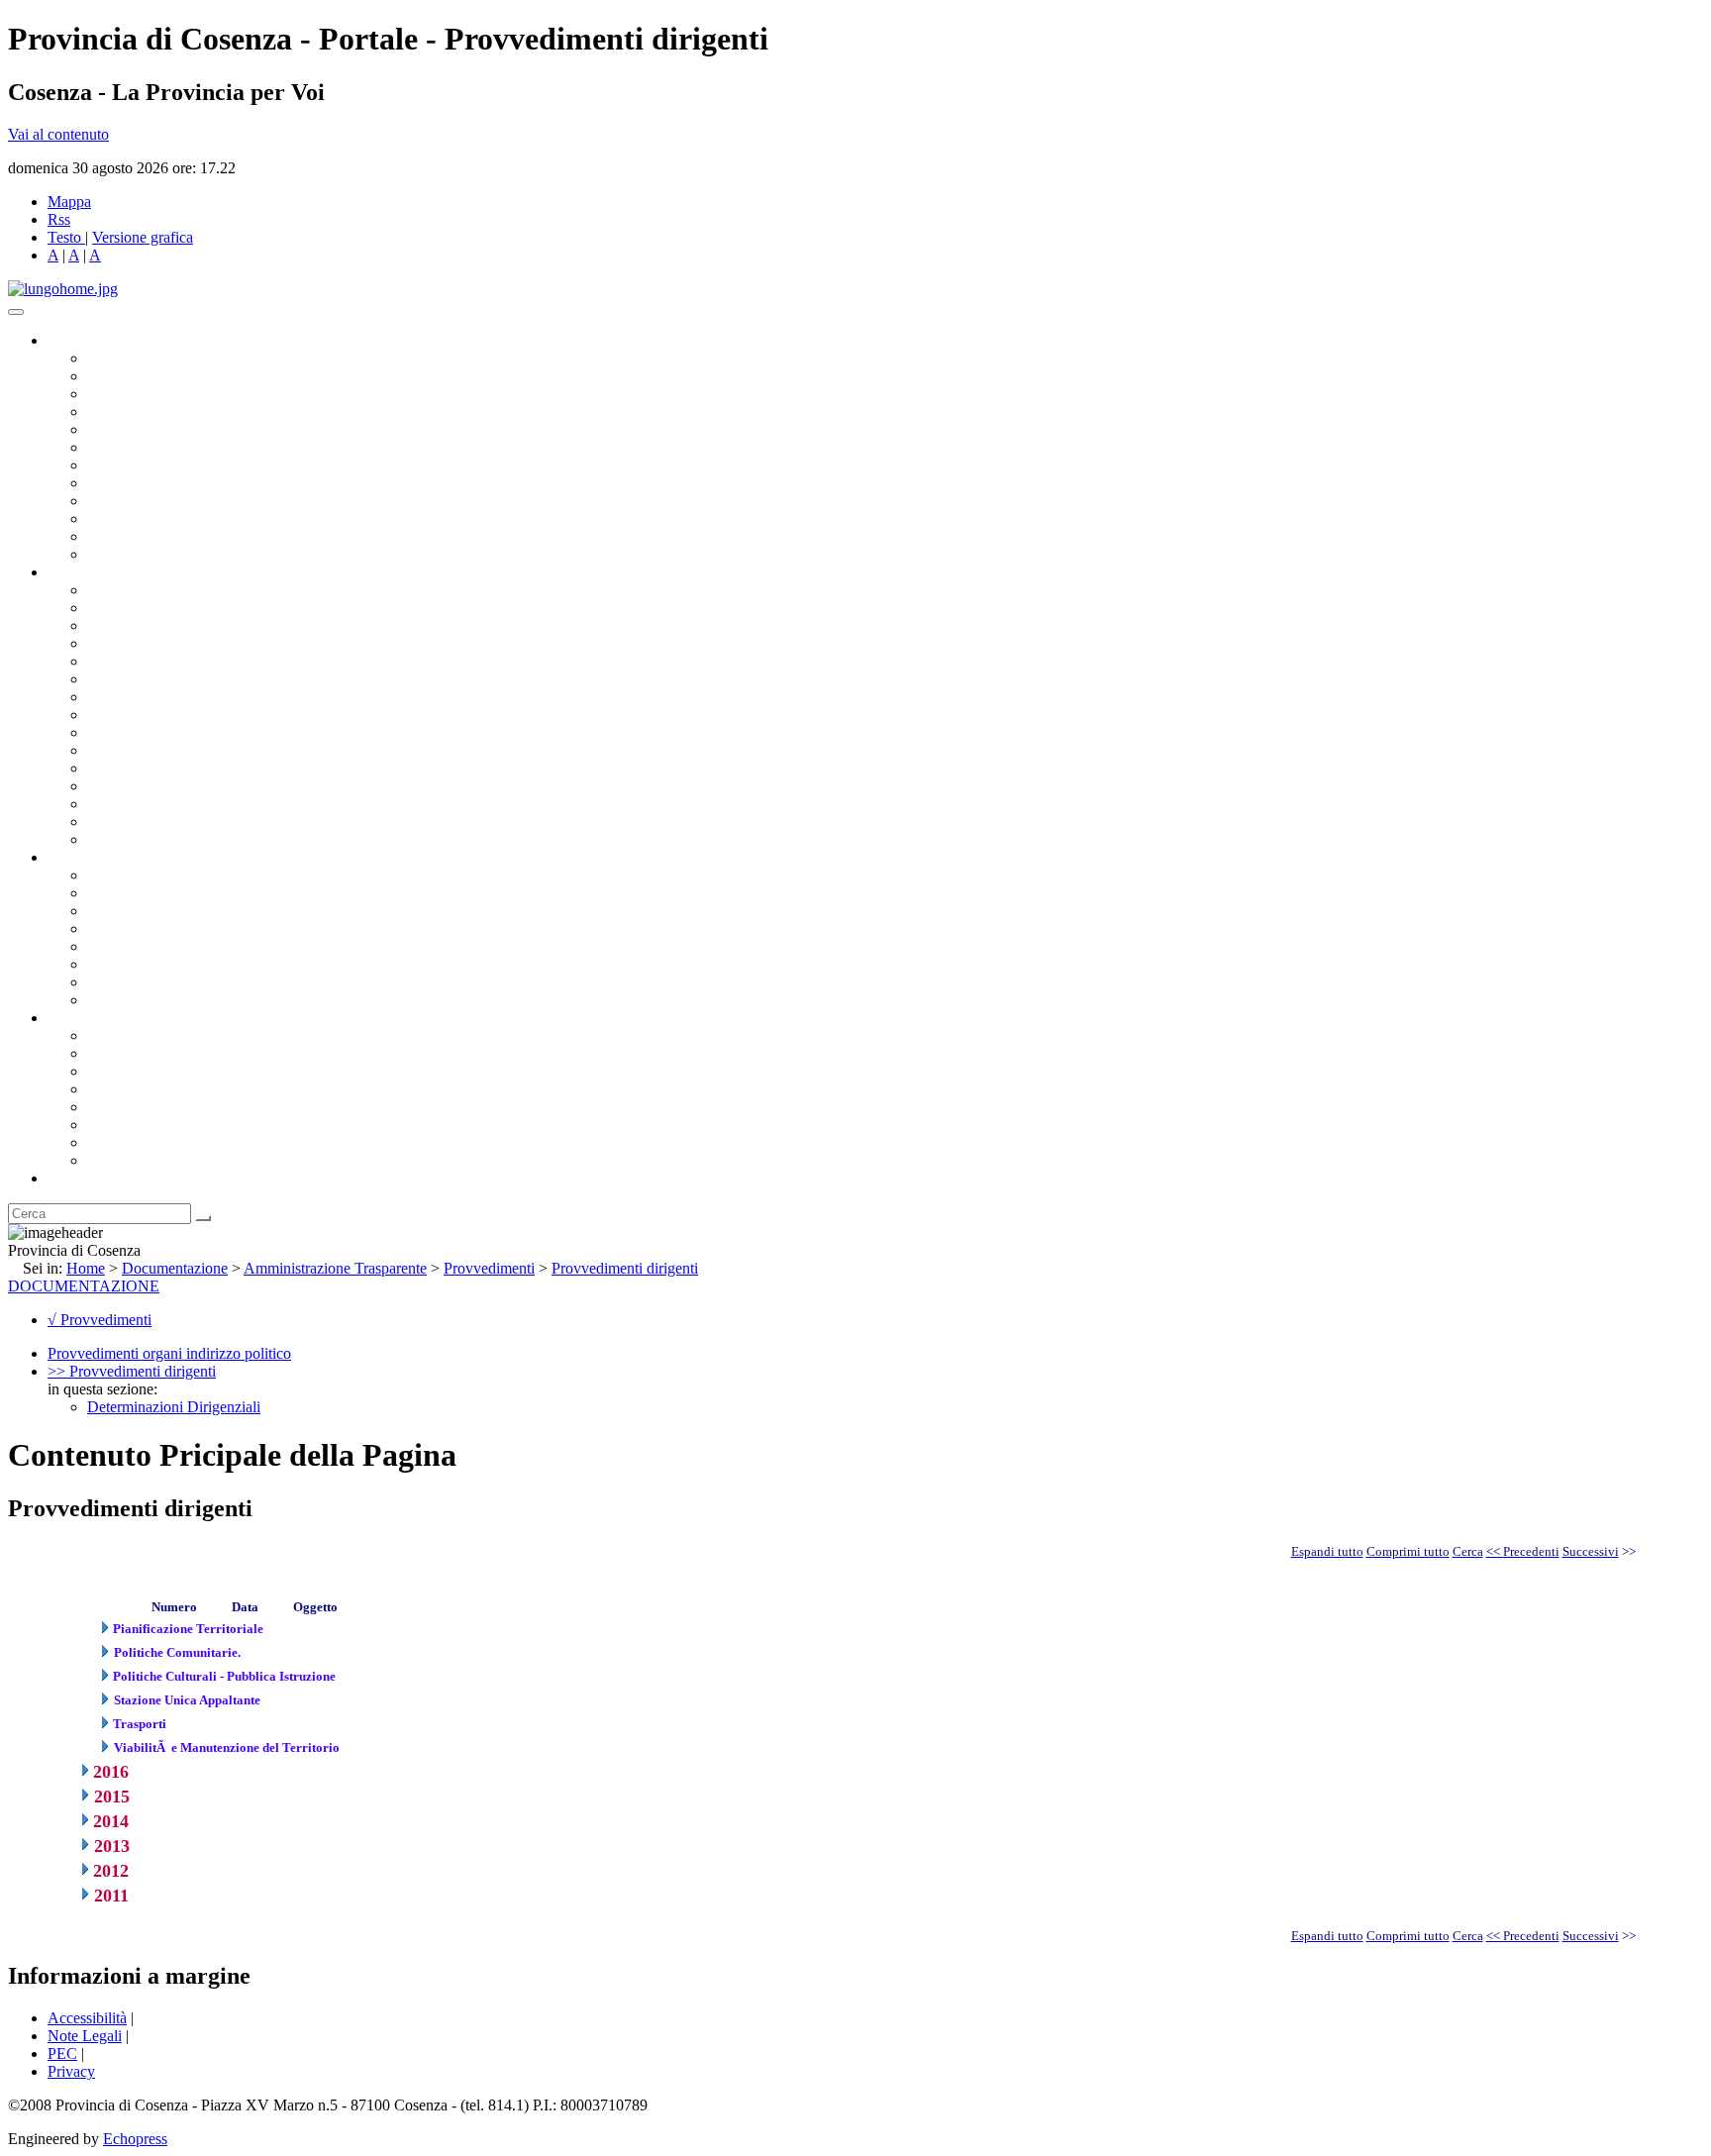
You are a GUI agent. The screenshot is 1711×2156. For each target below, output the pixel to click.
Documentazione (99, 857)
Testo (64, 237)
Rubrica (71, 1178)
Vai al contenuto (58, 134)
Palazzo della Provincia (160, 1053)
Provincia (77, 1018)
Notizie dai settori (142, 536)
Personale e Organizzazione (174, 643)
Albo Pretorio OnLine (156, 875)
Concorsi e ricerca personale (175, 911)
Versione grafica (143, 237)
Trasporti (115, 732)
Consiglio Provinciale (154, 376)
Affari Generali (135, 608)
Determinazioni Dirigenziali (174, 1407)
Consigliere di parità (150, 465)
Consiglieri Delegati (150, 394)
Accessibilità (87, 2018)
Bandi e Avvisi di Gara (158, 893)
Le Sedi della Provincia (160, 1071)
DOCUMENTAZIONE (84, 1286)
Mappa (69, 202)
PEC (62, 2053)
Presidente (119, 358)
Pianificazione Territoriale (167, 750)
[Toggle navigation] (16, 312)
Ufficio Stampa (135, 518)
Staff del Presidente (148, 839)
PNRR (108, 715)
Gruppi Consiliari (142, 447)
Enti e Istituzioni (138, 1160)
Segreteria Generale (149, 821)
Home (86, 1268)
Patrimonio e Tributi (150, 697)
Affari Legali (128, 661)
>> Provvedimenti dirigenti (132, 1371)
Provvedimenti (489, 1268)
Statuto (109, 982)
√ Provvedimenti (100, 1320)
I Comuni (117, 1125)
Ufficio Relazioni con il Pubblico (190, 501)
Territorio (116, 1107)
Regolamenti (127, 1000)
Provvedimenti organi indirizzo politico (169, 1353)
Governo (74, 340)
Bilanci (109, 928)
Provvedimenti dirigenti (625, 1268)
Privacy (71, 2071)
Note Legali (85, 2036)
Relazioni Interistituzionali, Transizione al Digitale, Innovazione (286, 679)
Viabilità (113, 804)
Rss (59, 219)
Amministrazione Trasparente (179, 946)
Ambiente (118, 768)
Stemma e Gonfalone (153, 1035)
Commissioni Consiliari (160, 429)
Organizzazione (97, 572)
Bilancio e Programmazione (174, 625)
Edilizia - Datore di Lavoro (171, 786)
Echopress (135, 2139)
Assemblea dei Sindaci (158, 411)
